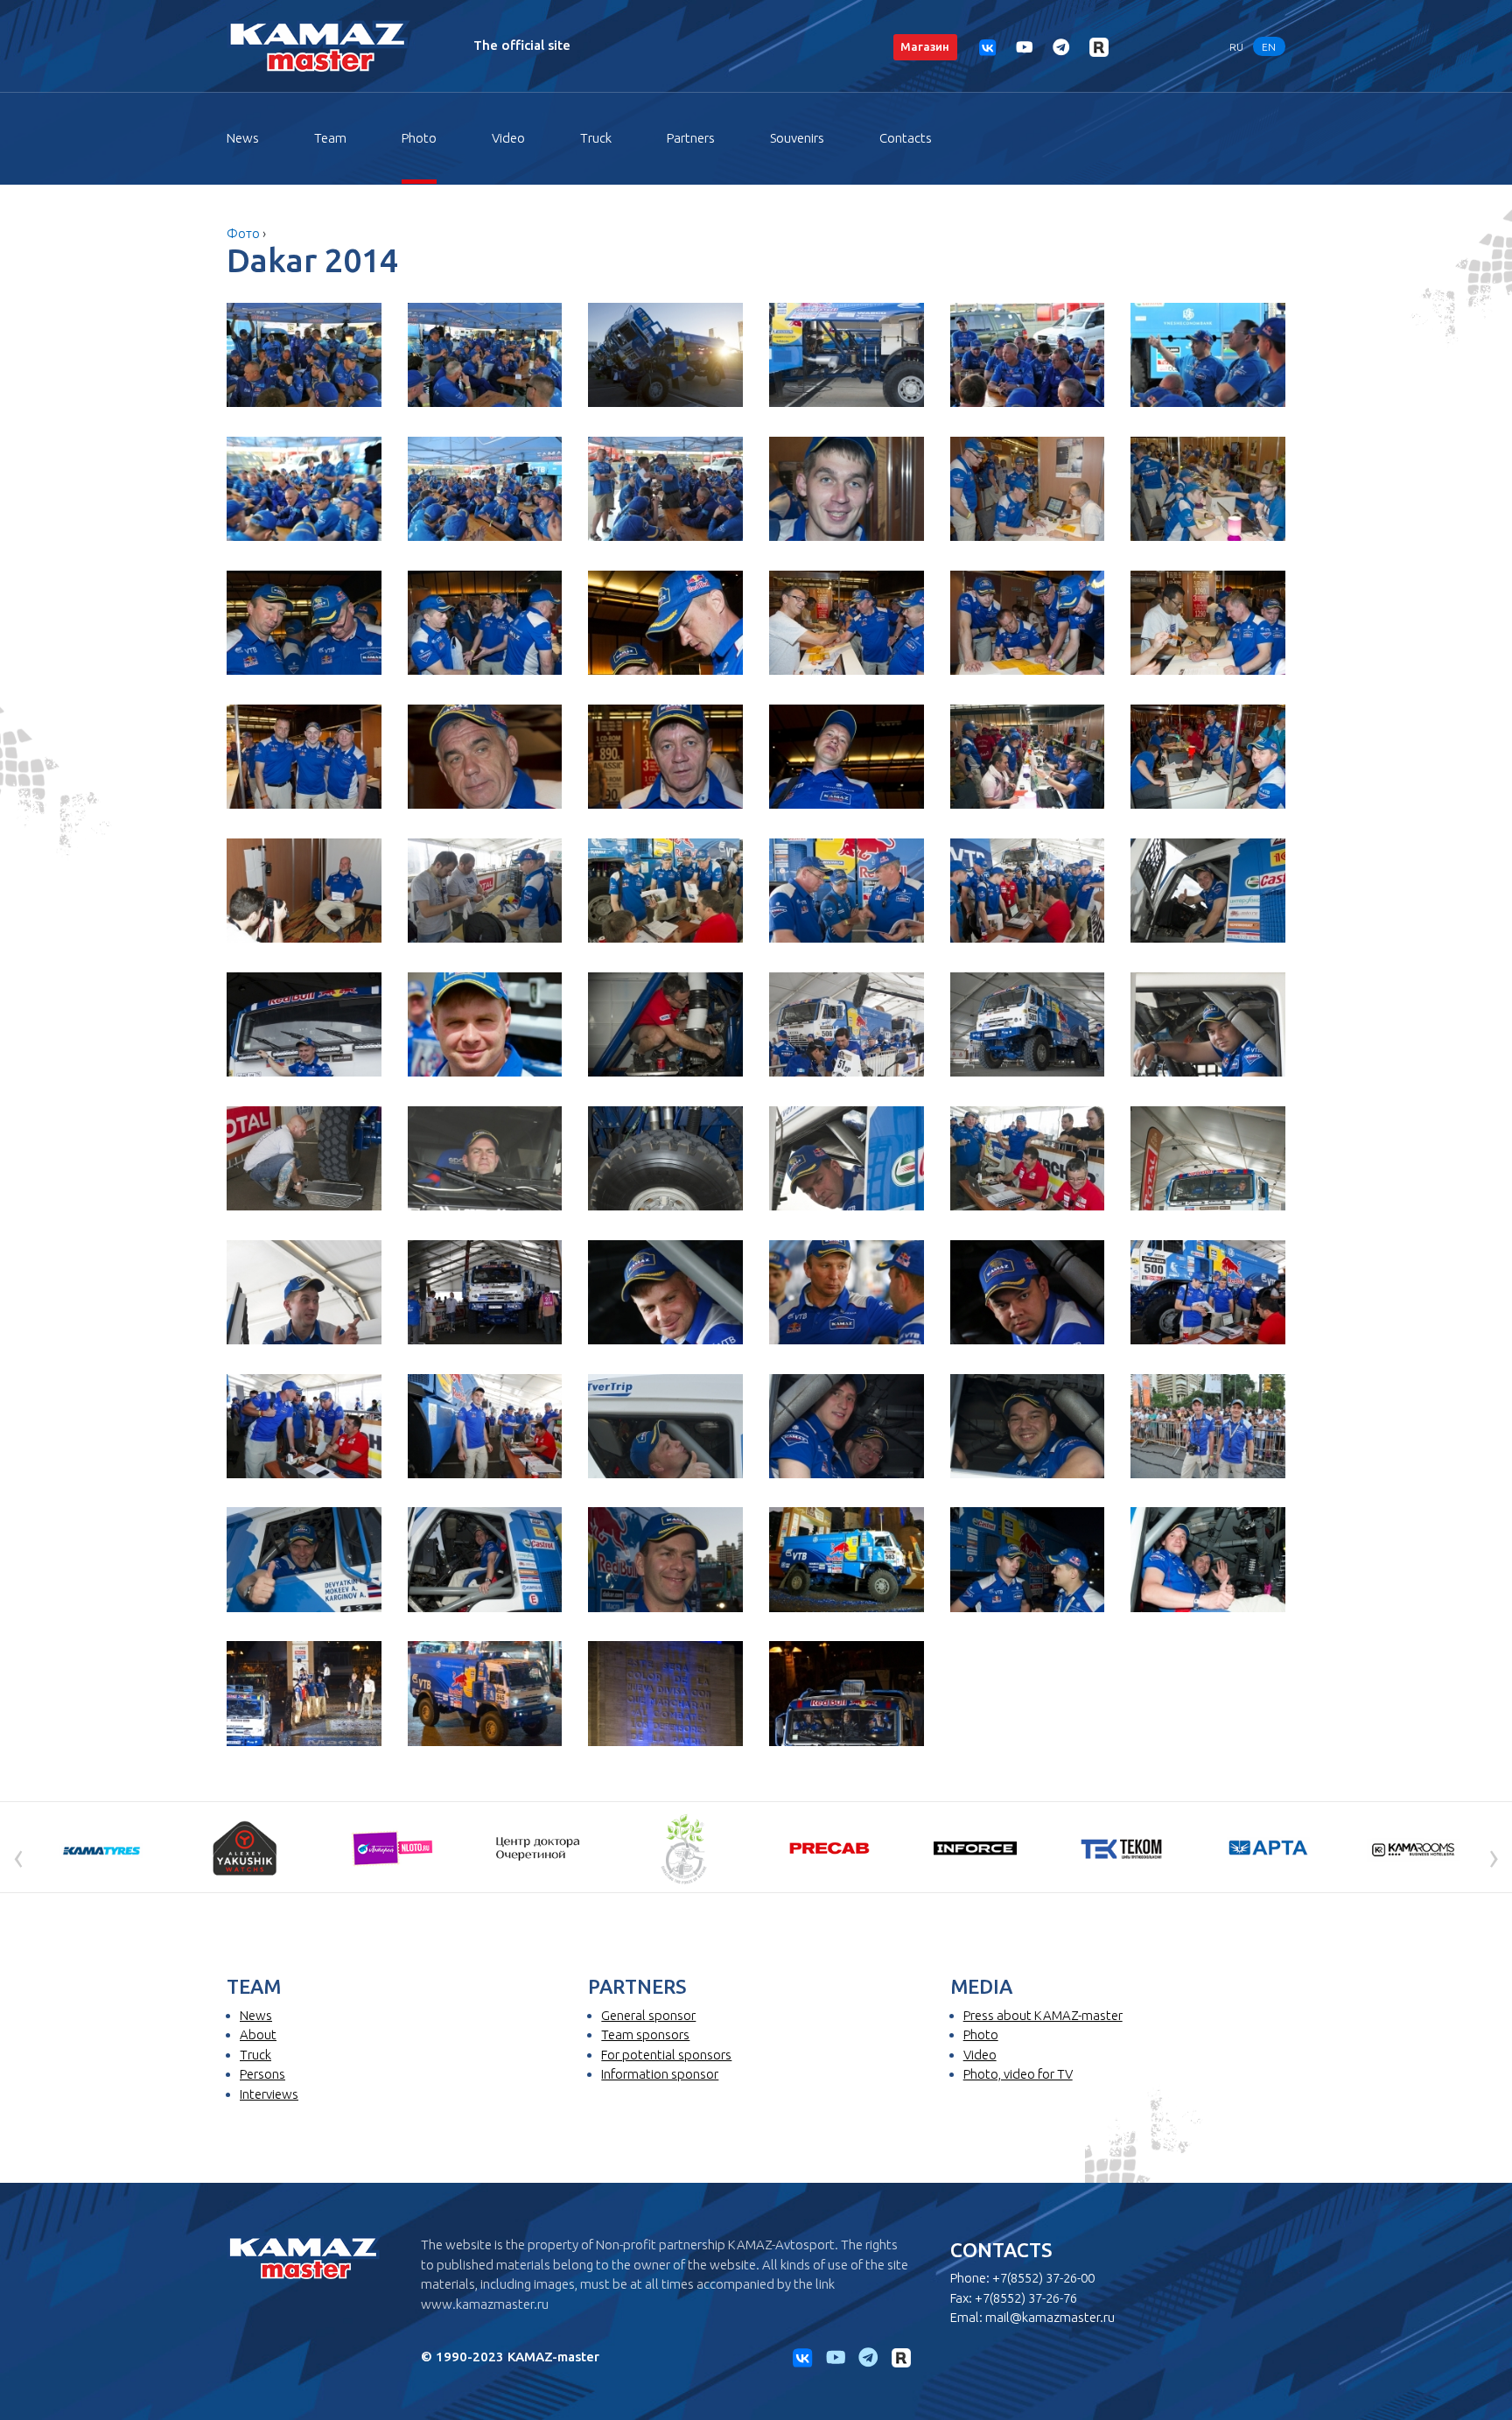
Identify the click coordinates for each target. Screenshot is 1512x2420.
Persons (262, 2074)
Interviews (269, 2094)
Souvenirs (797, 138)
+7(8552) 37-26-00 (1043, 2278)
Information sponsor (660, 2074)
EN (1269, 46)
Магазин (925, 46)
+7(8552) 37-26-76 (1026, 2298)
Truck (596, 138)
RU (1236, 46)
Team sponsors (645, 2034)
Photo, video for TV (1018, 2074)
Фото (243, 233)
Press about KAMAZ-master (1043, 2015)
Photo (419, 138)
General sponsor (648, 2015)
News (243, 138)
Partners (691, 138)
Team (330, 138)
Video (508, 138)
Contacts (906, 138)
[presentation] (18, 1856)
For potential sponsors (666, 2055)
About (258, 2034)
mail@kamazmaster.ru (1050, 2317)
